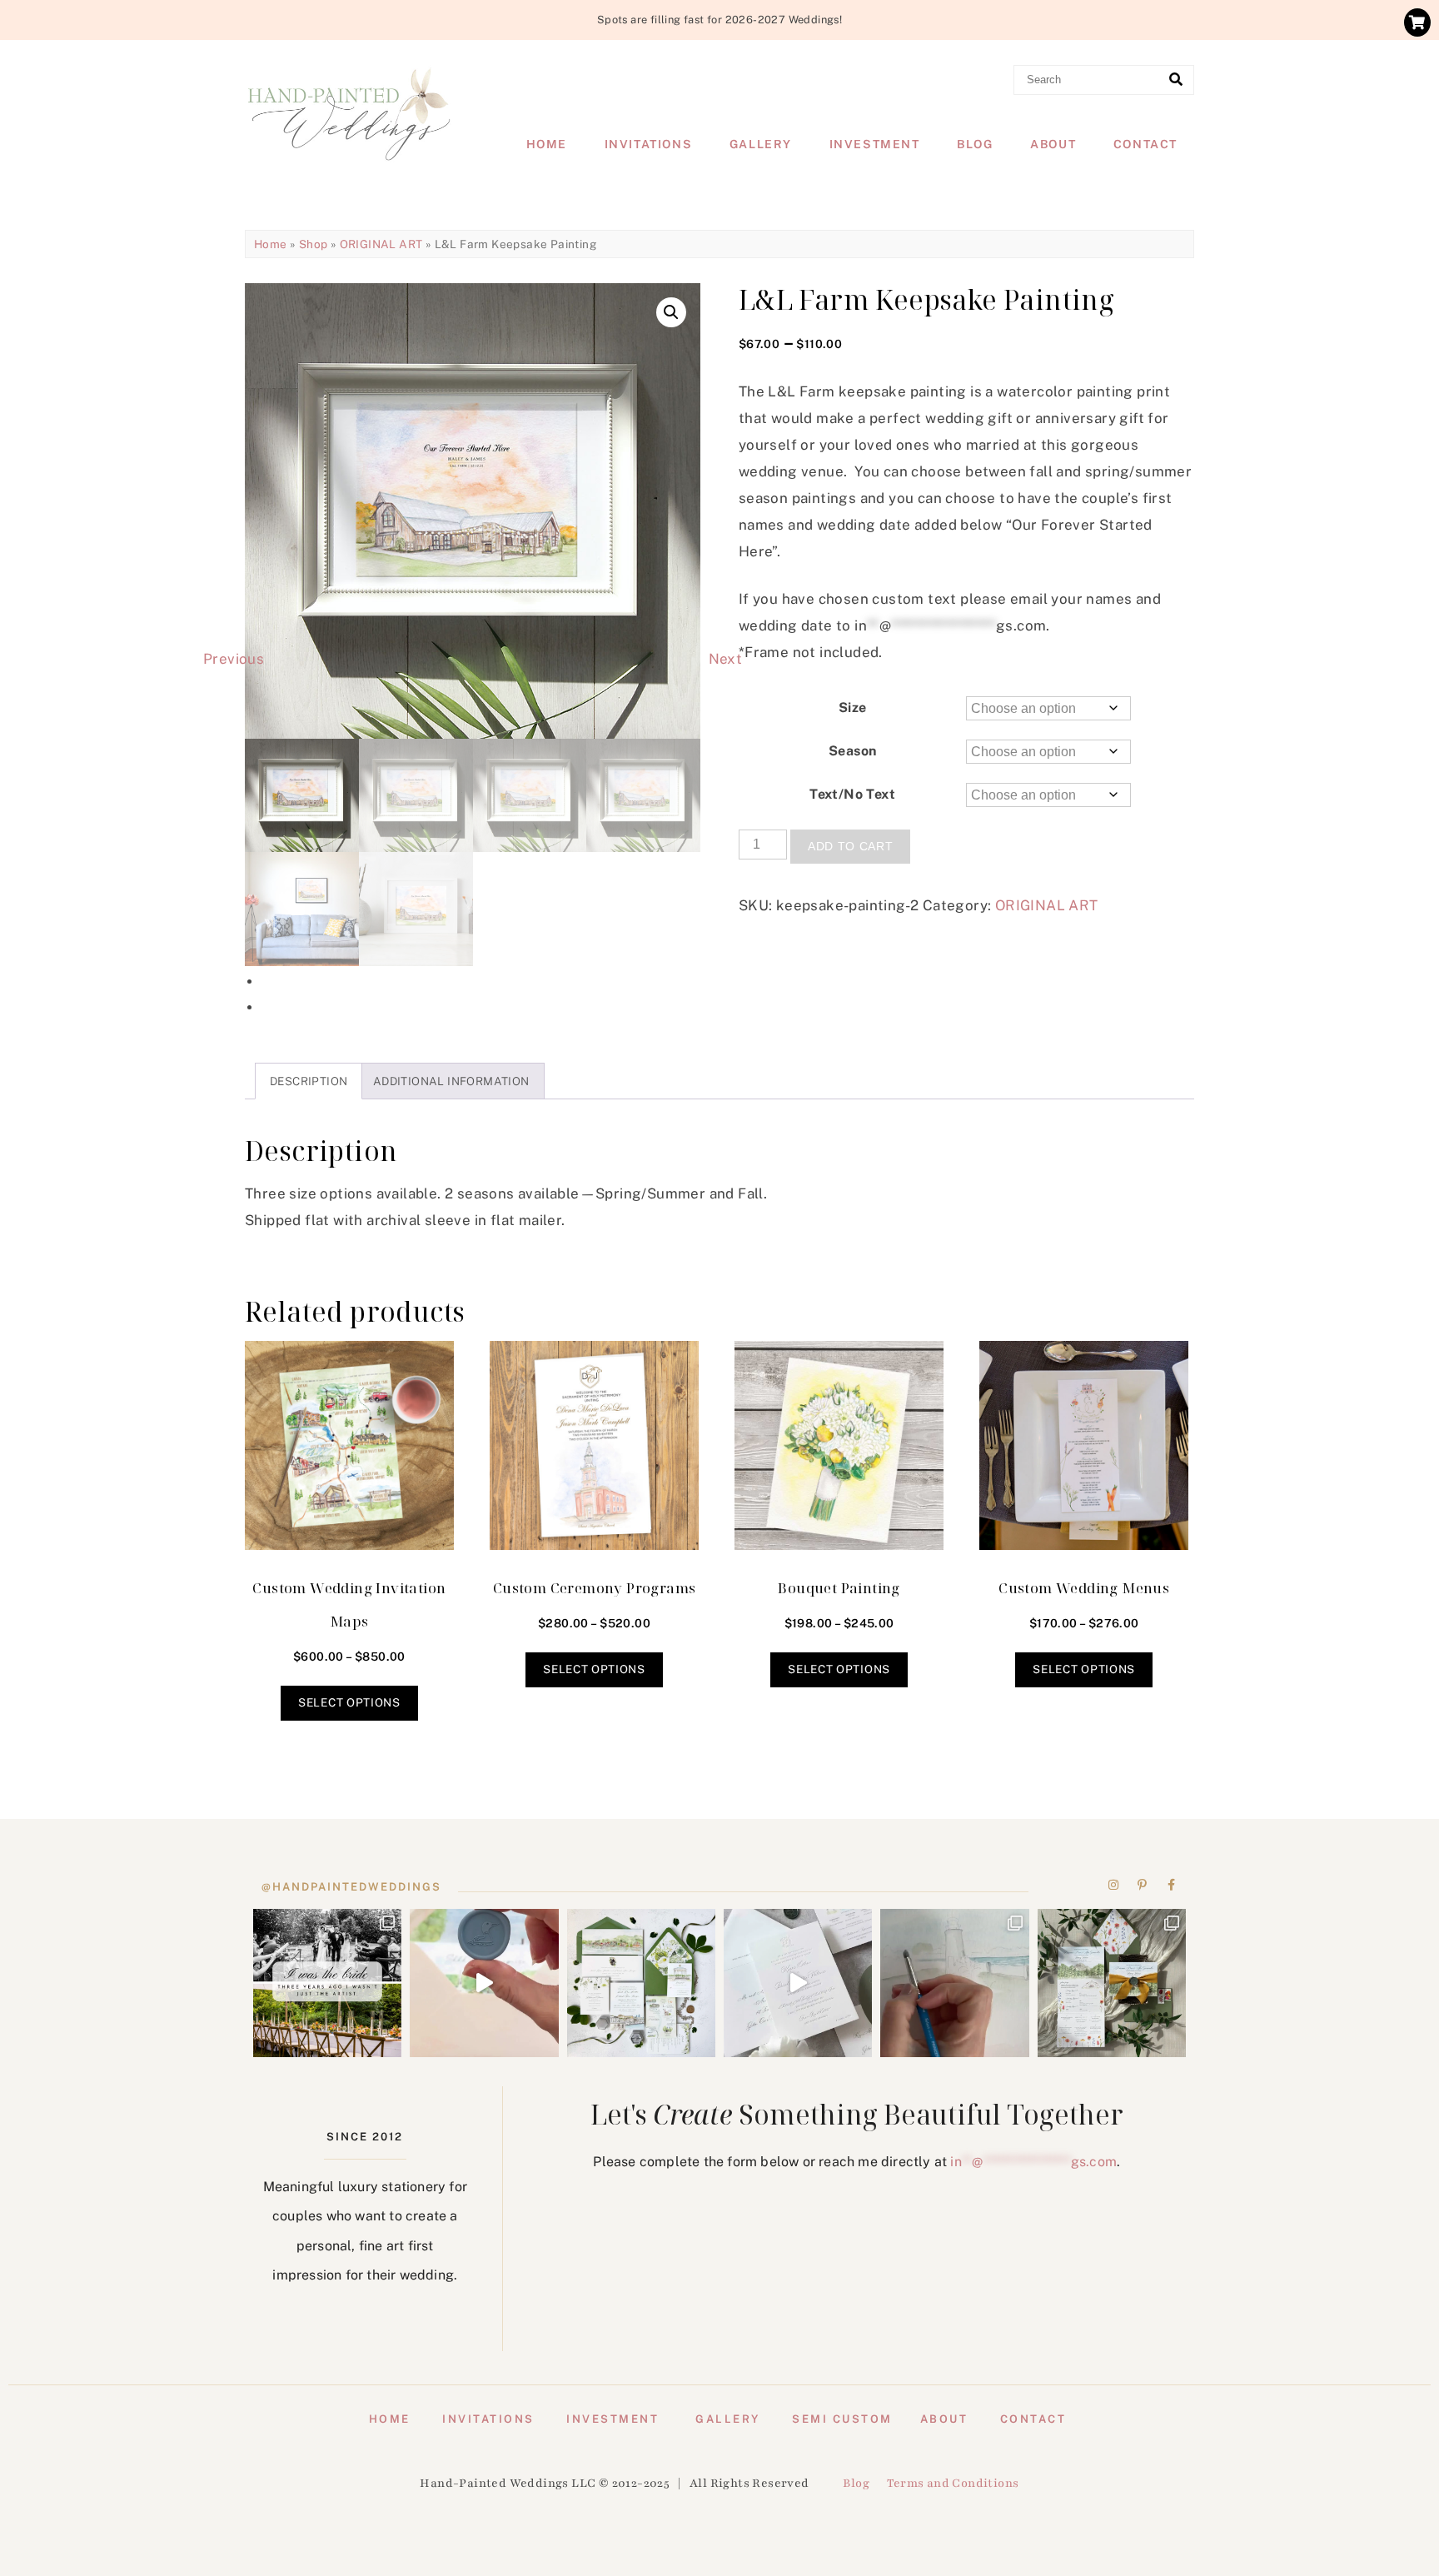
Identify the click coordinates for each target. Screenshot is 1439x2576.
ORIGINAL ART (381, 244)
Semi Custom (842, 2419)
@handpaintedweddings (351, 1887)
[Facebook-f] (1171, 1885)
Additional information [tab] (451, 1081)
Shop (314, 244)
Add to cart (850, 847)
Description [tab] (309, 1081)
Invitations (649, 144)
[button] (671, 312)
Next (726, 659)
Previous (234, 659)
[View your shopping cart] (1417, 22)
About (1053, 144)
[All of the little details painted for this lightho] (954, 1983)
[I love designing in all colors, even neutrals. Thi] (641, 1983)
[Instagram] (1114, 1885)
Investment (875, 144)
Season (852, 751)
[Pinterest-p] (1143, 1885)
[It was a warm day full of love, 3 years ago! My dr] (327, 1983)
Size (853, 708)
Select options (349, 1702)
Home (547, 144)
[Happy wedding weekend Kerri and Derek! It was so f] (798, 1983)
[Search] (1176, 80)
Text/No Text (852, 794)
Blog (975, 144)
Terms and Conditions (953, 2483)
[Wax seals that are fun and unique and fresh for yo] (484, 1983)
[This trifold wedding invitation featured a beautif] (1112, 1983)
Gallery (761, 144)
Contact (1145, 144)
